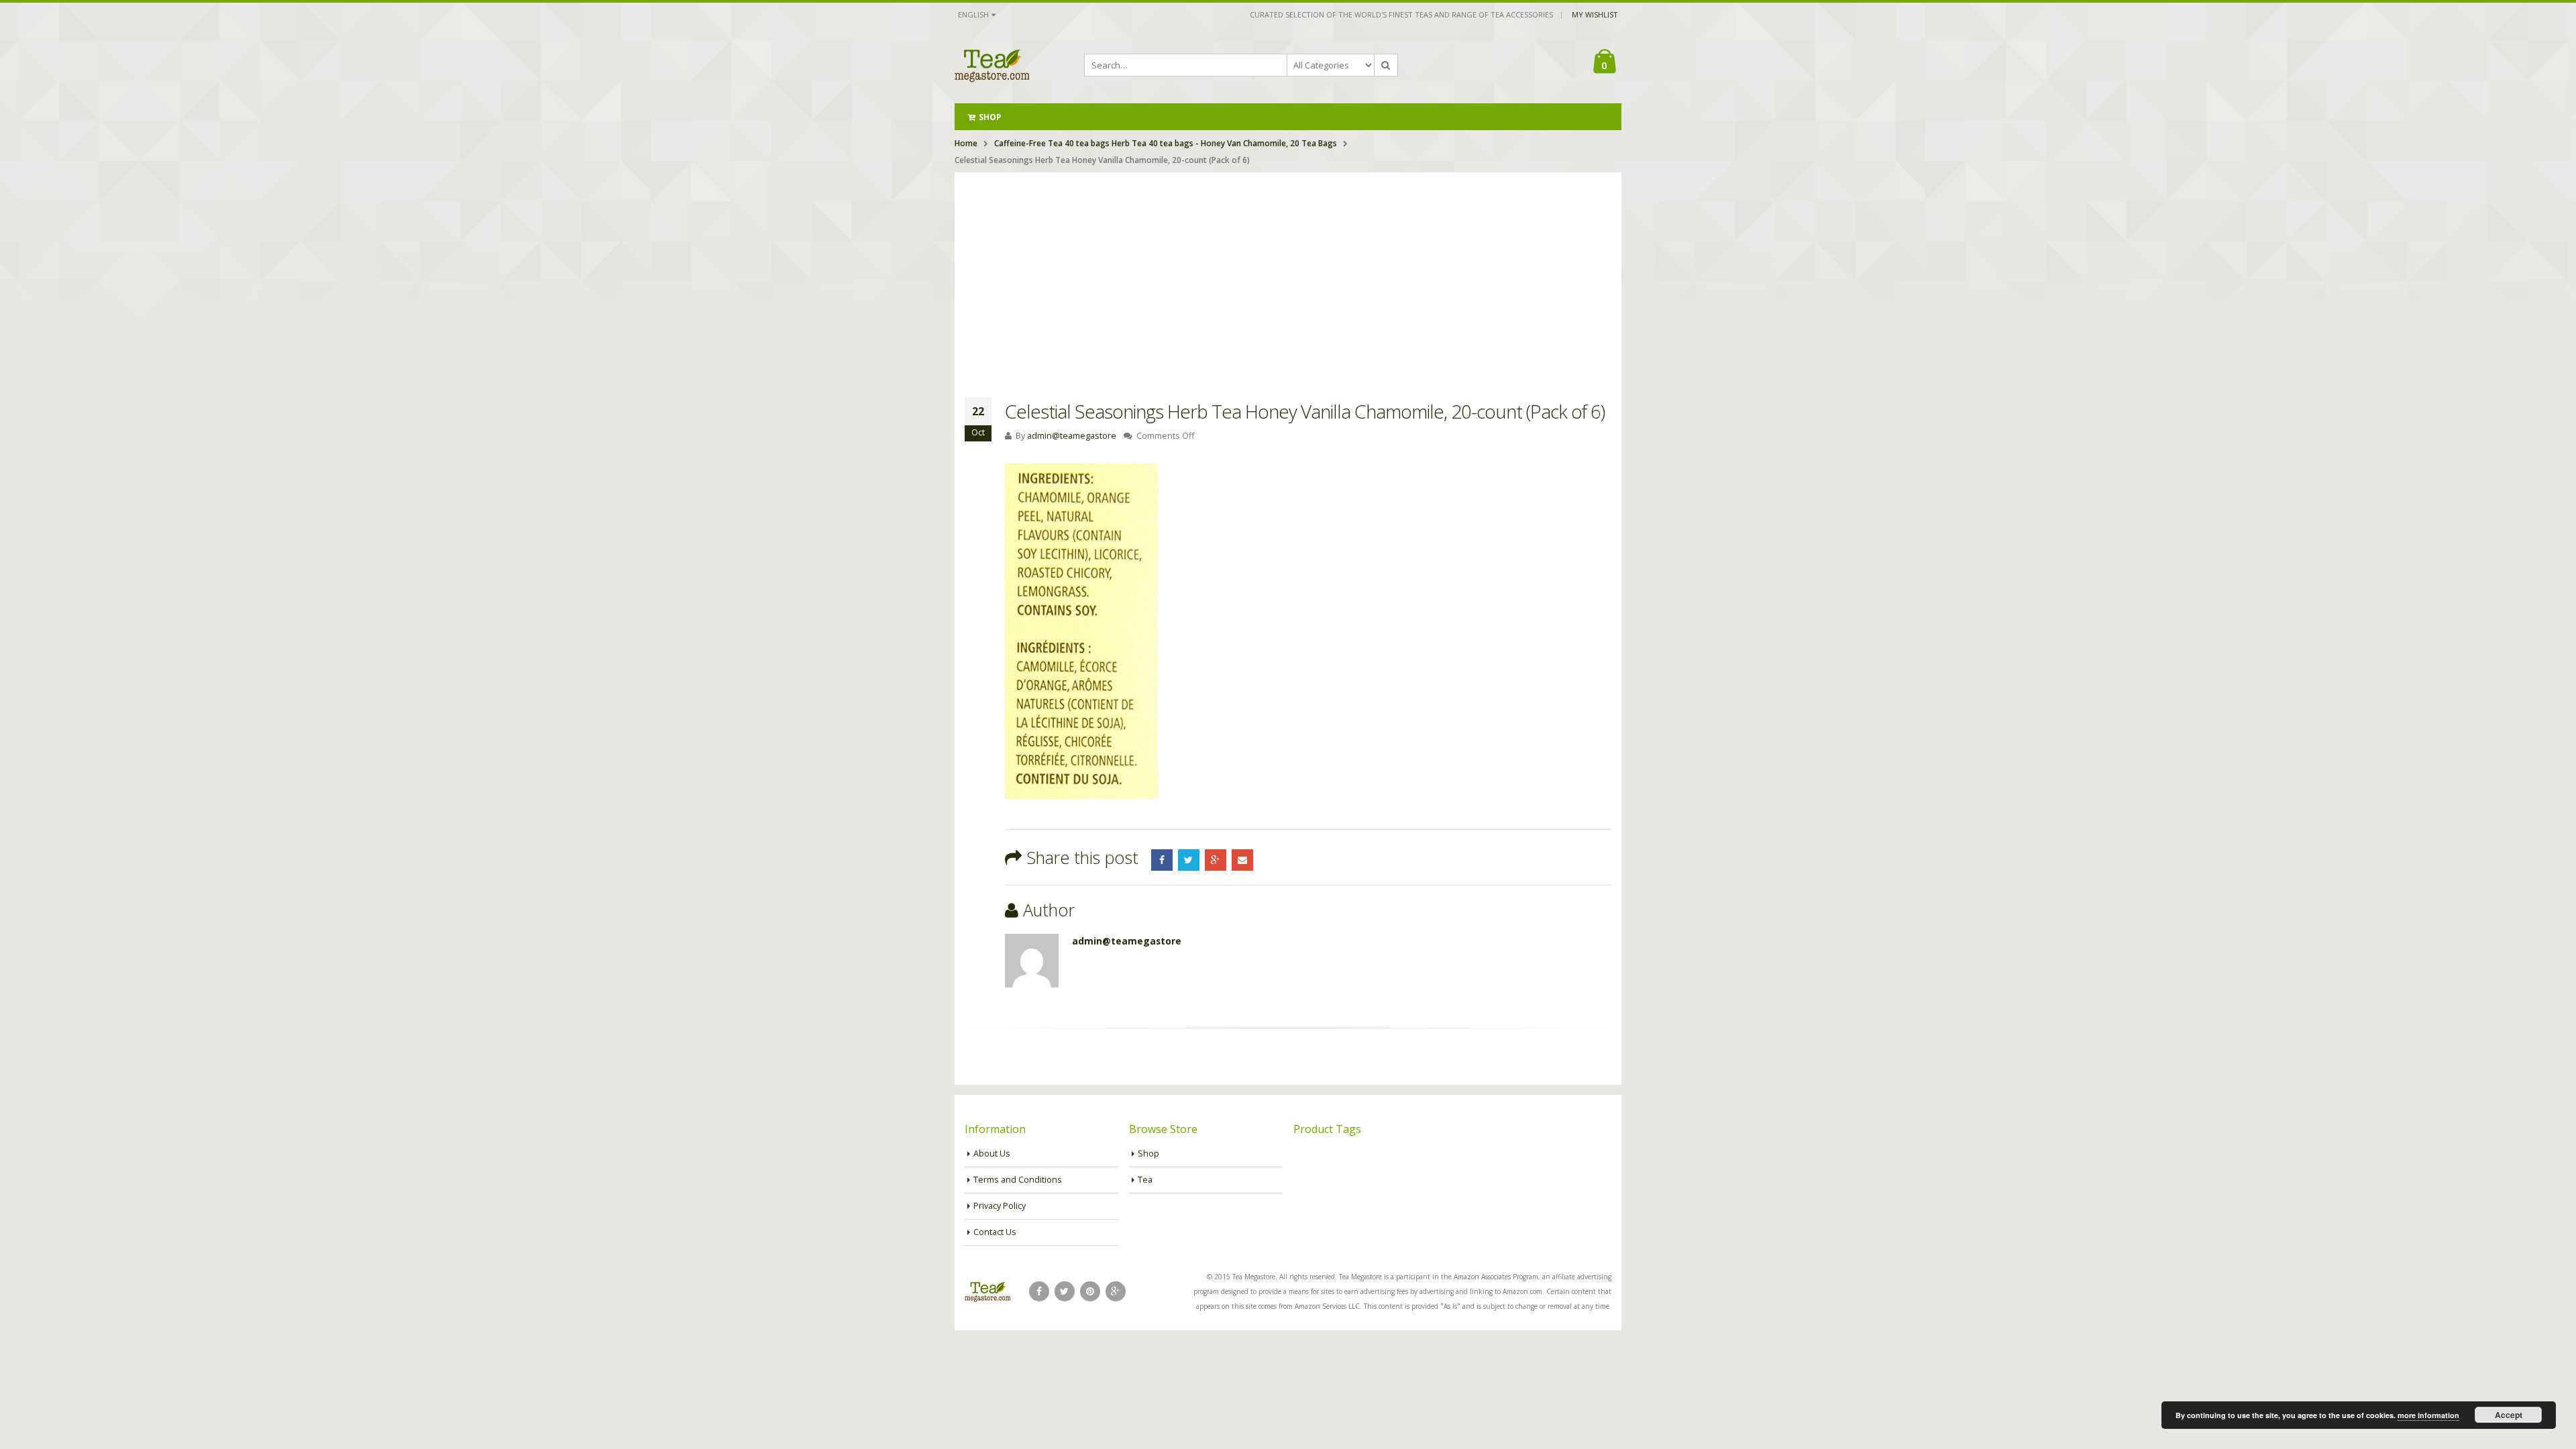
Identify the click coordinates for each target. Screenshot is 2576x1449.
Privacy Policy (1000, 1206)
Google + (1216, 860)
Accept (2509, 1415)
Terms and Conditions (1018, 1180)
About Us (992, 1153)
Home (966, 143)
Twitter (1189, 860)
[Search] (1386, 65)
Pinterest (1090, 1291)
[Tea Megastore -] (992, 65)
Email (1242, 860)
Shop (990, 117)
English (973, 14)
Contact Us (995, 1232)
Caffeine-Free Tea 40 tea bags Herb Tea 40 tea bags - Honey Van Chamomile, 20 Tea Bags (1166, 143)
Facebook (1162, 860)
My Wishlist (1595, 14)
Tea (1145, 1180)
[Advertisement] (1288, 273)
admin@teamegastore (1072, 436)
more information (2428, 1415)
